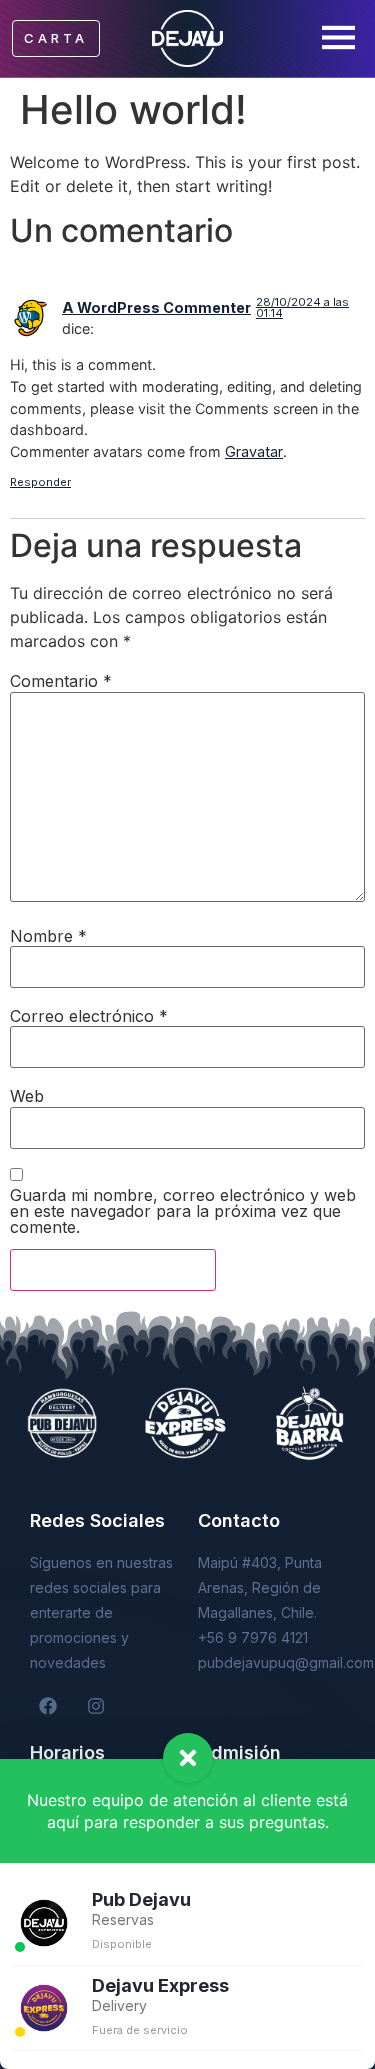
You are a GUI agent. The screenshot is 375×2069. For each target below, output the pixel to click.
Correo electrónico (89, 1016)
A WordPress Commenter (156, 307)
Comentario (61, 681)
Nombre (48, 936)
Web (27, 1096)
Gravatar (254, 451)
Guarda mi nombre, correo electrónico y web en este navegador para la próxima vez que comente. (183, 1211)
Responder (40, 482)
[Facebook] (48, 1706)
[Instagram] (96, 1706)
